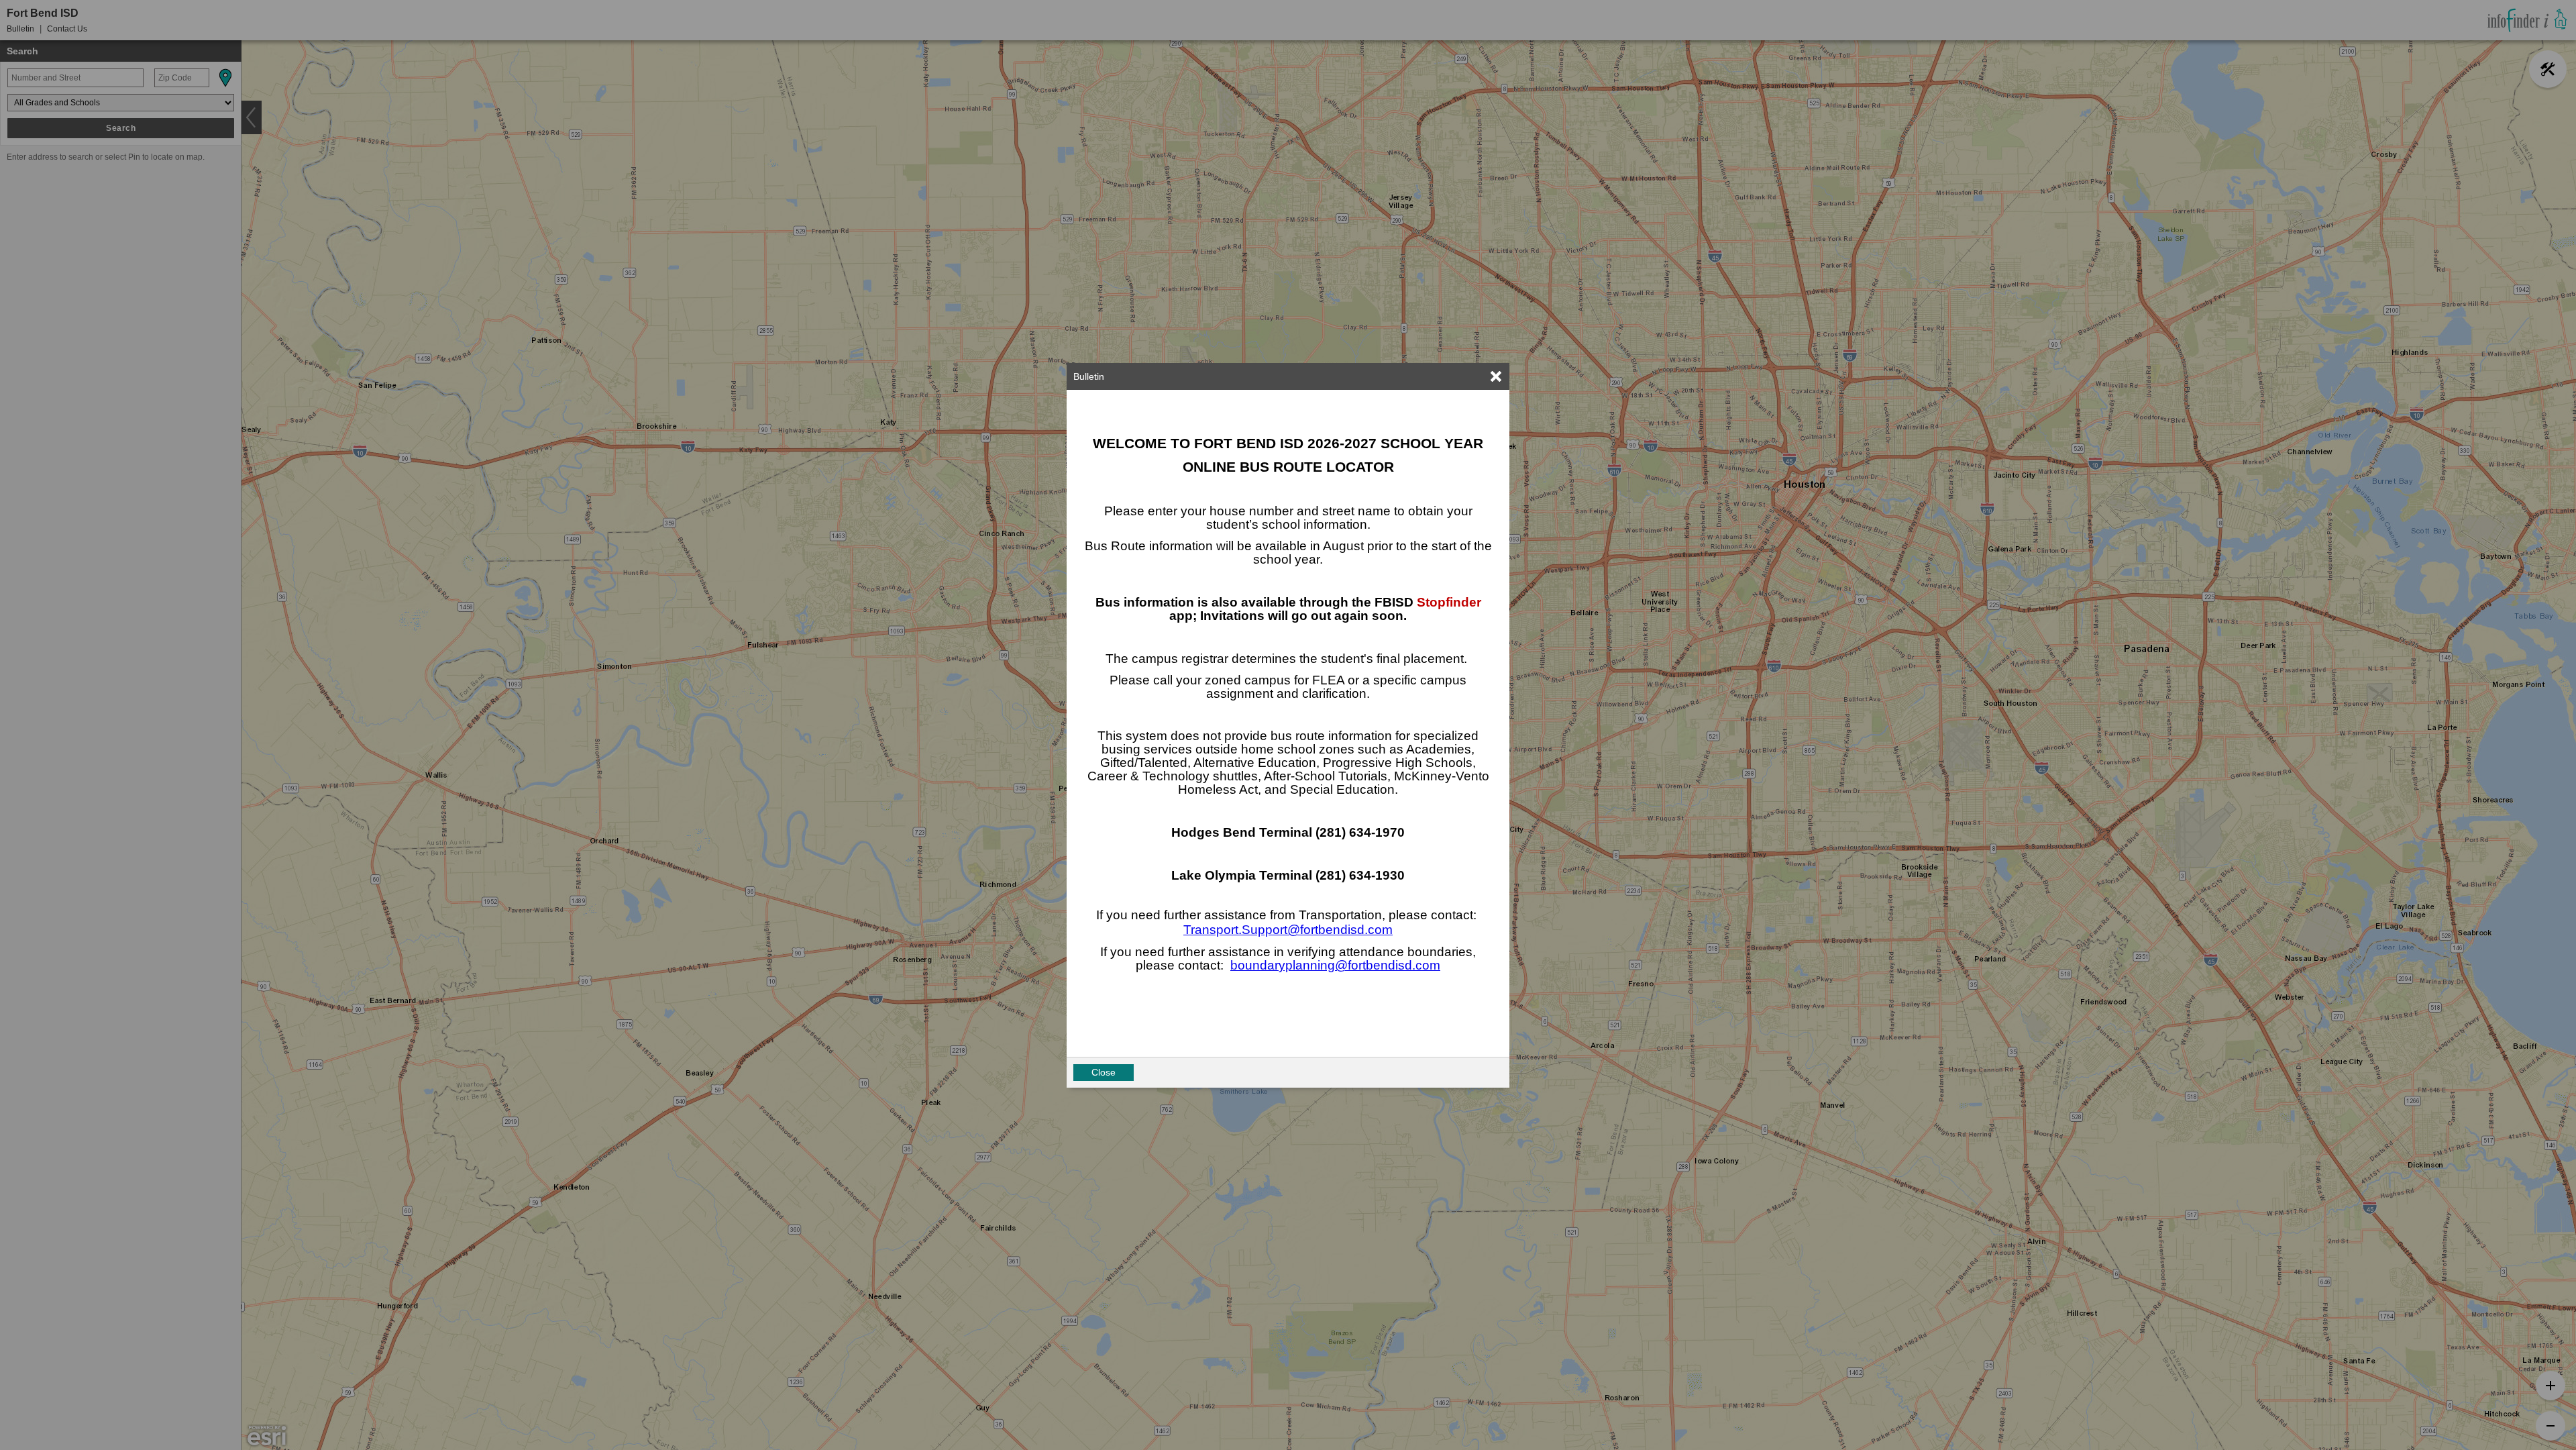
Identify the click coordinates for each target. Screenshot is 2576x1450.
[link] (1496, 376)
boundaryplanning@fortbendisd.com (1335, 965)
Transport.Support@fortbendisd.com (1288, 930)
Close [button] (1104, 1072)
